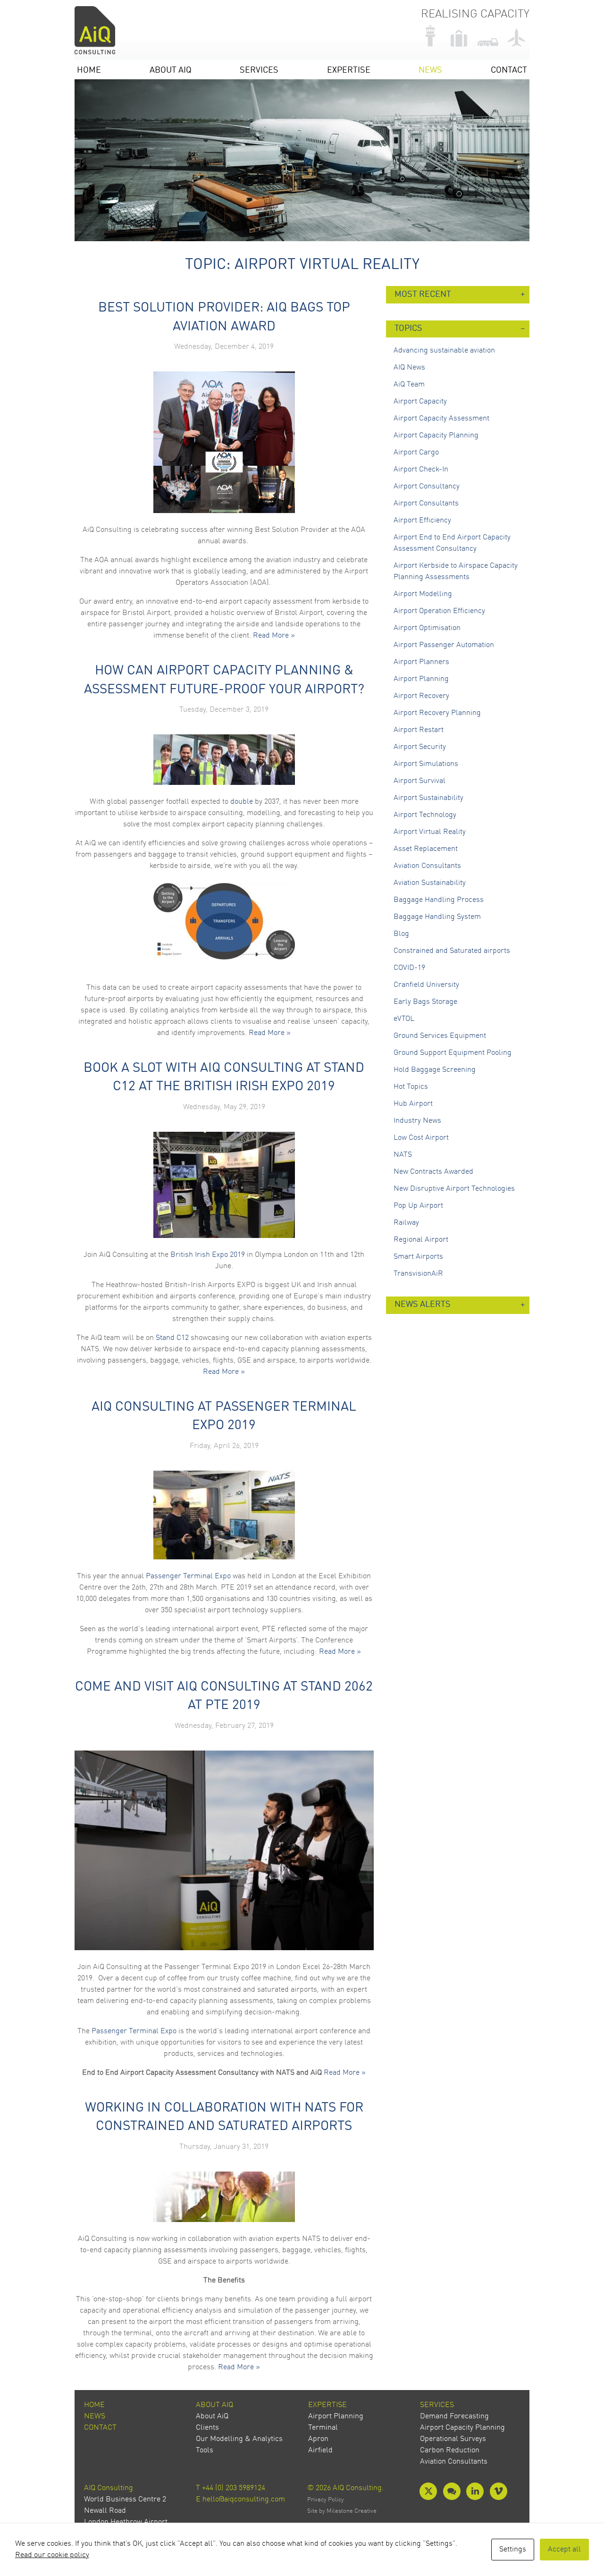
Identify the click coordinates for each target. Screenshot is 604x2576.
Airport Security (420, 747)
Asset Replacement (426, 849)
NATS (403, 1155)
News (430, 71)
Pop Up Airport (418, 1206)
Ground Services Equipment (440, 1036)
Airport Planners (421, 662)
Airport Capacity (420, 402)
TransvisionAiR (418, 1274)
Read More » (274, 636)
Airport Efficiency (422, 521)
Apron (318, 2439)
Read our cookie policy (52, 2555)
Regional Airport (421, 1240)
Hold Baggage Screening (435, 1070)
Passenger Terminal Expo (188, 1576)
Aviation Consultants (427, 866)
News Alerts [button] (423, 1305)
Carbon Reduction (450, 2450)
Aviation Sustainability (430, 883)
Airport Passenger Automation (444, 645)
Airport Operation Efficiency (439, 611)
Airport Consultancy (427, 487)
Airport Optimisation (427, 628)
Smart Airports (418, 1257)
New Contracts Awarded (433, 1172)
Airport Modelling (423, 594)
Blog (401, 934)
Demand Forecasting (454, 2416)
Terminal (323, 2428)
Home (89, 71)
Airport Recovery (421, 696)
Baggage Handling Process (439, 900)
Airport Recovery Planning (437, 713)
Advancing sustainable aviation (444, 351)
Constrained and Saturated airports (452, 951)
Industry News (417, 1121)
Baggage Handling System (437, 917)
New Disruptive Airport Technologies (454, 1189)
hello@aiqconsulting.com (244, 2500)
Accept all (564, 2550)
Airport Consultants (426, 504)
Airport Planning (421, 679)
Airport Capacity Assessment (441, 419)
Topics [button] (408, 329)
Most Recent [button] (423, 295)
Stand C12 (172, 1338)
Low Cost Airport (421, 1138)
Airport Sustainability (428, 798)
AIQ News (409, 368)
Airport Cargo (416, 453)
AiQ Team (409, 385)
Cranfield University (426, 985)
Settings (513, 2550)
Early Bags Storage (425, 1002)
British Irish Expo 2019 (208, 1255)
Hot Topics (411, 1087)
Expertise (349, 71)
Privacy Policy (326, 2500)
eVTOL (404, 1019)
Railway (406, 1223)
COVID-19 (409, 968)
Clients (207, 2428)
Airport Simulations (426, 764)
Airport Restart (419, 730)
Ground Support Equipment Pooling (453, 1053)
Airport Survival (419, 781)
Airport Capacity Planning (436, 436)
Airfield (320, 2450)
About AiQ (171, 71)
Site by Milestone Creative (342, 2511)
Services (259, 71)
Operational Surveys (453, 2439)
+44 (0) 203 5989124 (234, 2488)
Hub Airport (413, 1104)
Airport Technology (425, 815)
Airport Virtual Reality (430, 832)
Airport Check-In (421, 470)
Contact (509, 71)
